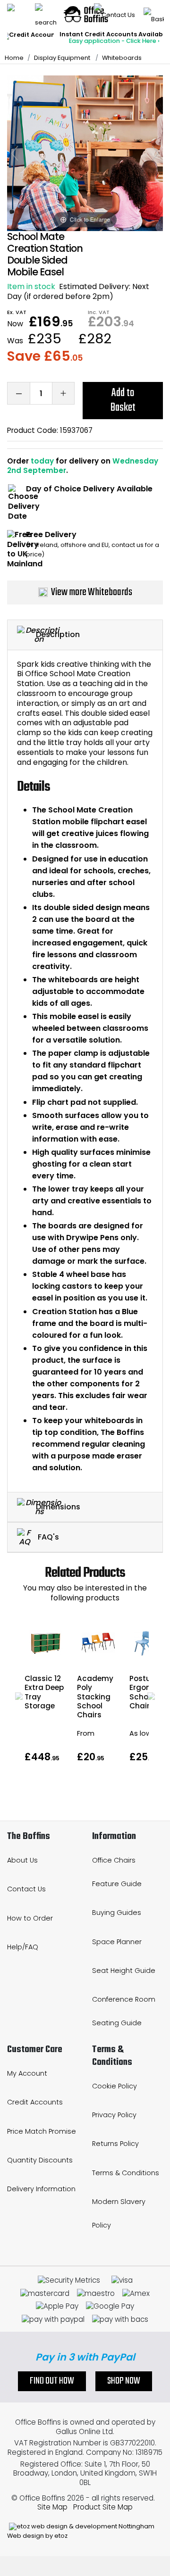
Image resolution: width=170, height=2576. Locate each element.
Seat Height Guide (124, 1971)
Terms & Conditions (126, 2173)
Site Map (52, 2507)
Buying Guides (117, 1913)
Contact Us (26, 1889)
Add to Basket (123, 400)
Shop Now (124, 2381)
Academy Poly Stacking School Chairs (95, 1697)
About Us (22, 1860)
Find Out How (52, 2381)
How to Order (30, 1918)
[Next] (155, 153)
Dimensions (58, 1506)
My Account (27, 2073)
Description (58, 634)
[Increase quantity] (63, 393)
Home (14, 58)
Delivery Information (41, 2189)
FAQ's (47, 1537)
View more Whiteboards (92, 592)
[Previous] (15, 153)
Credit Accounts (35, 2102)
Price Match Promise (42, 2131)
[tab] (85, 635)
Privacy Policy (114, 2115)
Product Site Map (103, 2507)
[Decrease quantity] (18, 393)
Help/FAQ (23, 1947)
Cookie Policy (115, 2086)
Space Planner (117, 1942)
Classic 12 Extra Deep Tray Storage (44, 1692)
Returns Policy (115, 2144)
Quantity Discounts (40, 2160)
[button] (19, 1696)
